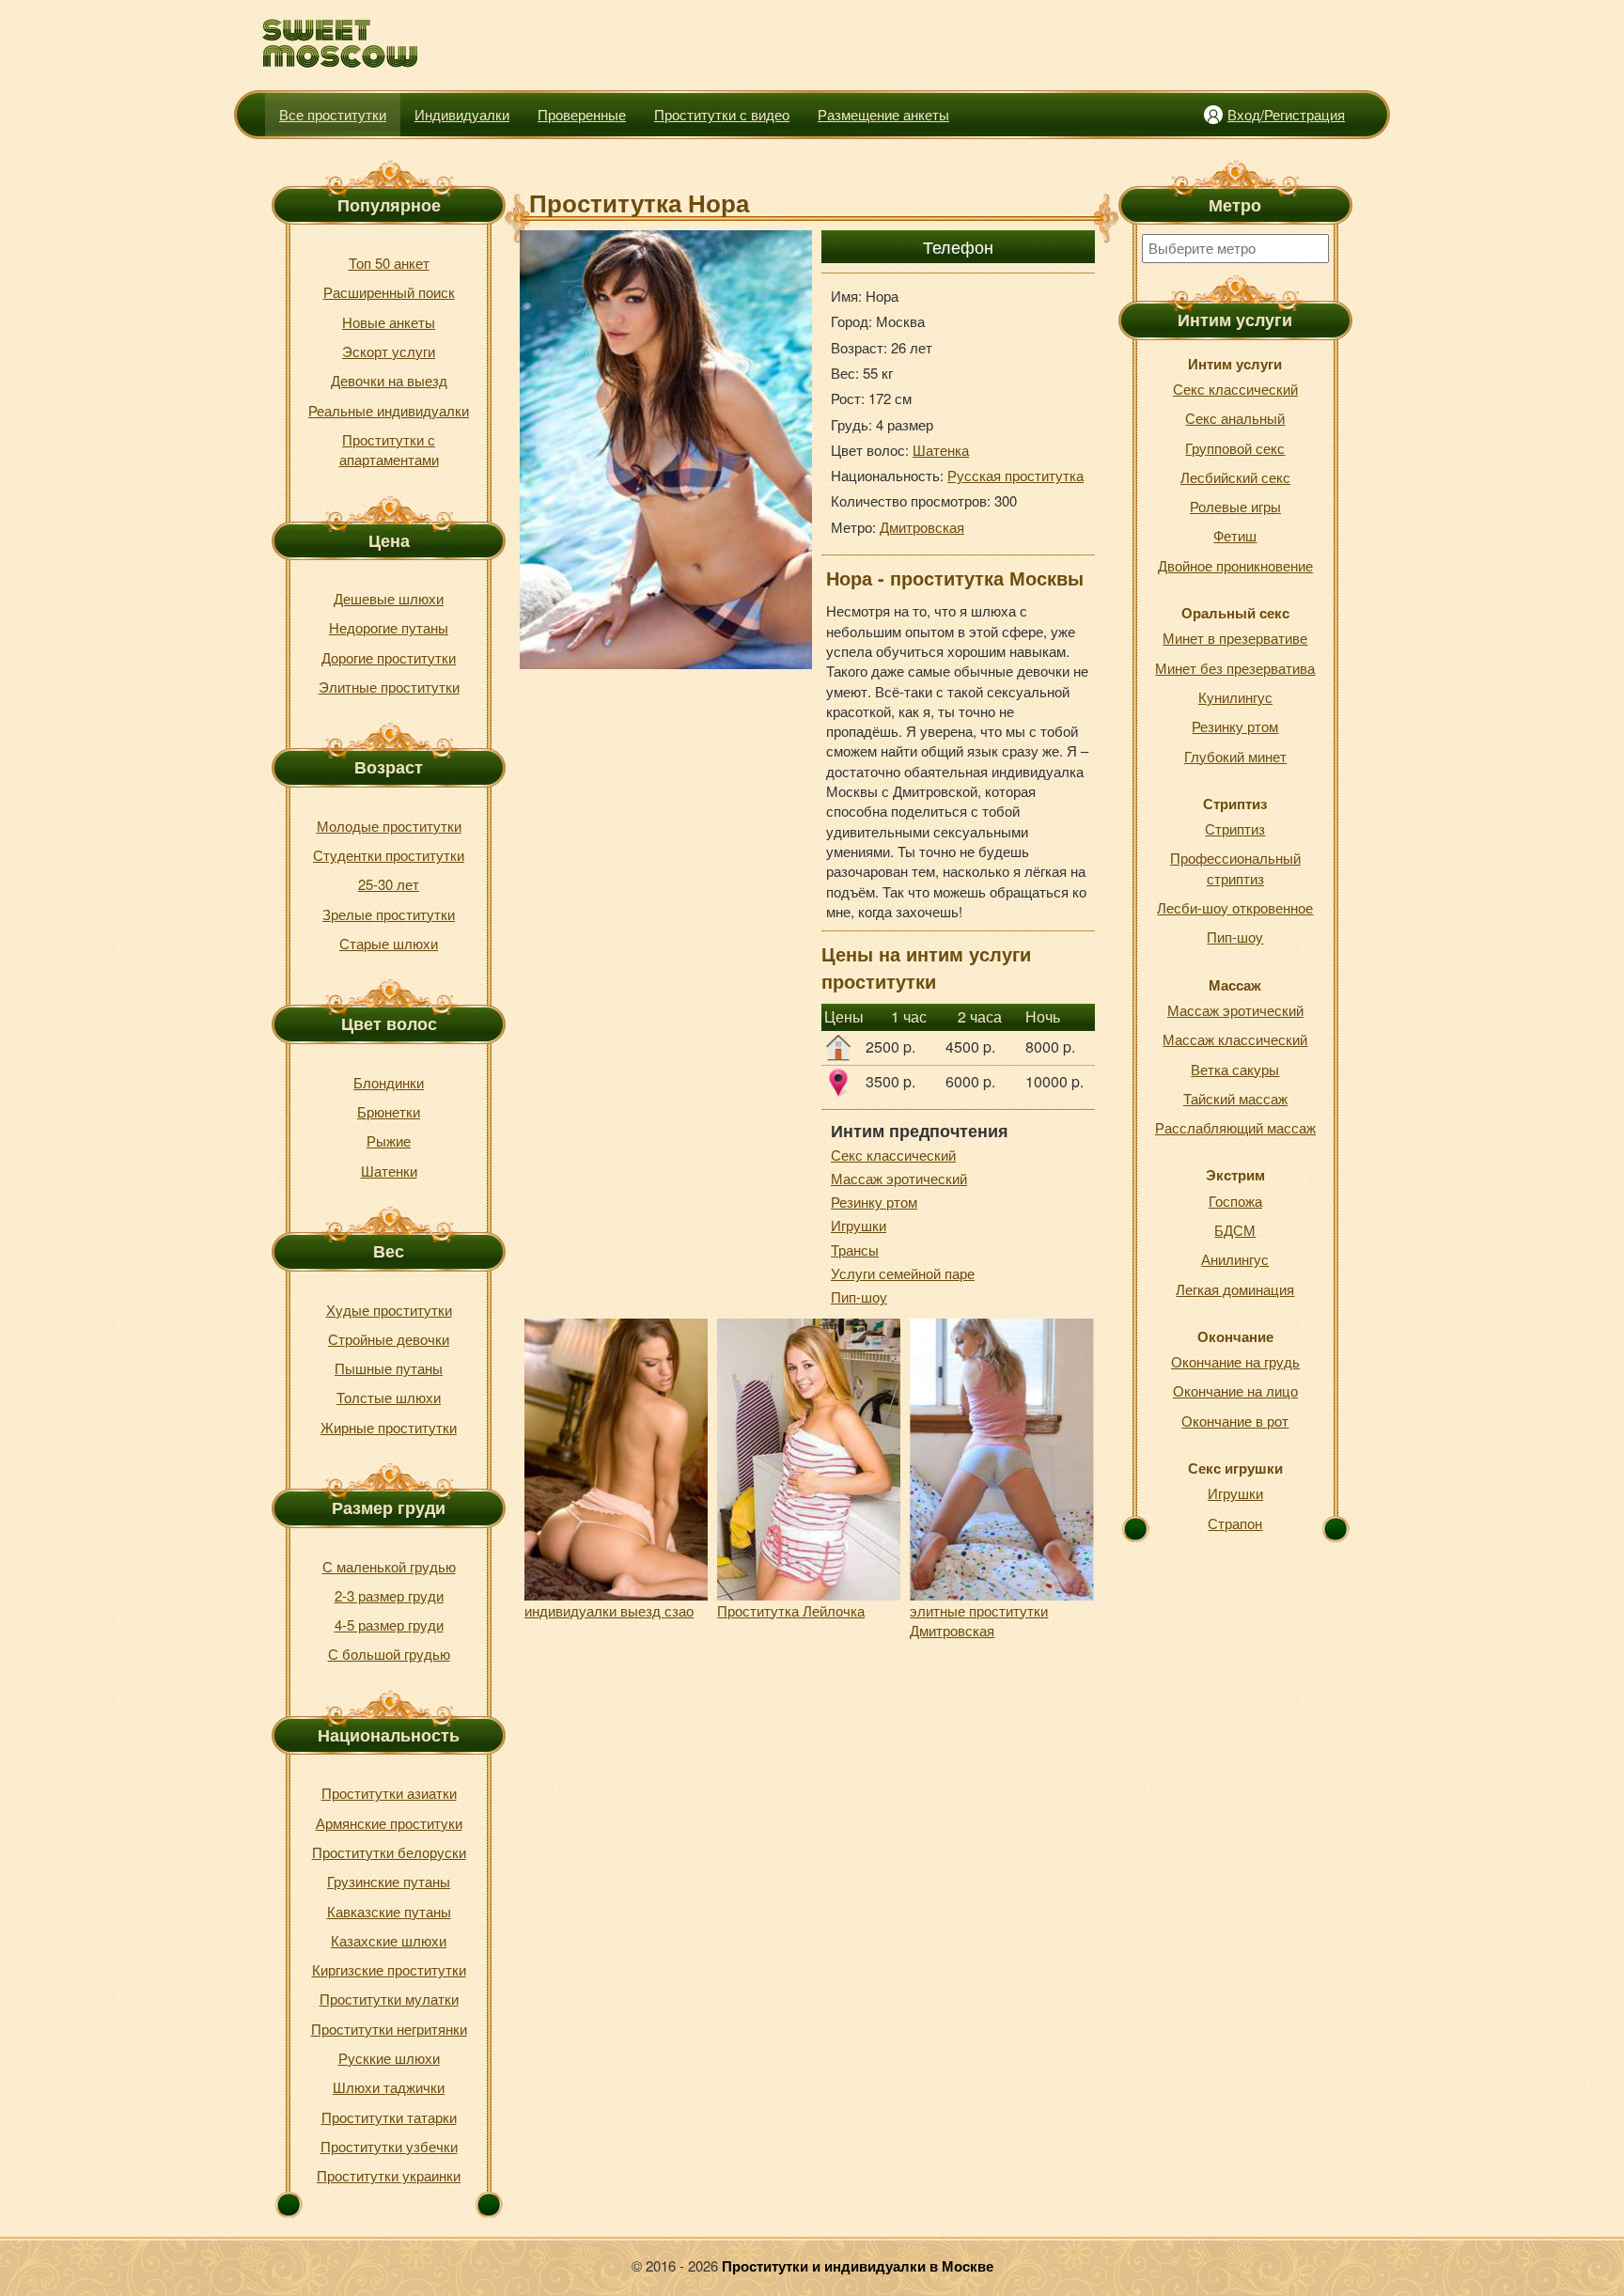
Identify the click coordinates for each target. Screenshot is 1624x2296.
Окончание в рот (1235, 1421)
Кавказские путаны (389, 1911)
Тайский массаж (1235, 1098)
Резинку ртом (874, 1202)
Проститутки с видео (722, 114)
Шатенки (389, 1171)
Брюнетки (389, 1111)
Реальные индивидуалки (389, 410)
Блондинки (389, 1082)
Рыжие (389, 1140)
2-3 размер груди (389, 1595)
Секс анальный (1235, 418)
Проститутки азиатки (389, 1793)
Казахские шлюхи (389, 1940)
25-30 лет (389, 884)
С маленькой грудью (389, 1566)
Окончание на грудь (1235, 1361)
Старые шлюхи (389, 943)
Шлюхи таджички (389, 2087)
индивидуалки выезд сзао (609, 1610)
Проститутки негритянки (389, 2029)
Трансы (855, 1250)
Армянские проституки (389, 1823)
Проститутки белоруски (389, 1852)
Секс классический (893, 1155)
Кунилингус (1235, 697)
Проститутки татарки (389, 2117)
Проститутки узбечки (389, 2146)
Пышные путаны (389, 1368)
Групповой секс (1235, 448)
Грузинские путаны (389, 1881)
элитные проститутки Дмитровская (979, 1620)
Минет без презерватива (1235, 668)
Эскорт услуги (389, 351)
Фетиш (1235, 535)
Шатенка (941, 450)
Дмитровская (922, 527)
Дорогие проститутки (389, 657)
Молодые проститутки (389, 826)
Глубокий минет (1235, 756)
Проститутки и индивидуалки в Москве (858, 2266)
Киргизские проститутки (389, 1969)
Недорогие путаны (389, 627)
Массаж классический (1235, 1039)
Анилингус (1235, 1259)
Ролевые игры (1235, 506)
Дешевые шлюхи (389, 598)
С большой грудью (389, 1654)
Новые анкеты (389, 322)
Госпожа (1235, 1201)
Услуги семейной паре (903, 1273)
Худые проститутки (389, 1310)
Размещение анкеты (883, 114)
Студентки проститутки (389, 855)
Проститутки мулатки (389, 1999)
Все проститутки (333, 114)
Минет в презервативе (1235, 638)
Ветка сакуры (1235, 1069)
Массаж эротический (899, 1178)
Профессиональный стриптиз (1235, 867)
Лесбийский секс (1235, 477)
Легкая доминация (1235, 1289)
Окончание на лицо (1235, 1390)
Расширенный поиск (389, 292)
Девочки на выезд (389, 380)
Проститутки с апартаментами (389, 449)
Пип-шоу (859, 1296)
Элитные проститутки (389, 687)
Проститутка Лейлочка (791, 1610)
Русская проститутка (1015, 475)
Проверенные (582, 114)
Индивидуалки (462, 114)
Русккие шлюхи (389, 2058)
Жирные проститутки (389, 1427)
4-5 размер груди (389, 1624)
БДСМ (1235, 1230)
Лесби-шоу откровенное (1235, 907)
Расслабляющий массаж (1235, 1127)
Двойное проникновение (1235, 565)
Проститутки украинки (389, 2175)
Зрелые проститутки (389, 914)
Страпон (1235, 1523)
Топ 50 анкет (389, 263)
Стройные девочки (389, 1339)
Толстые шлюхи (389, 1397)
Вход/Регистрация (1286, 114)
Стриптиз (1235, 828)
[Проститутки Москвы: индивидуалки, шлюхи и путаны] (341, 44)
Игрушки (859, 1225)
